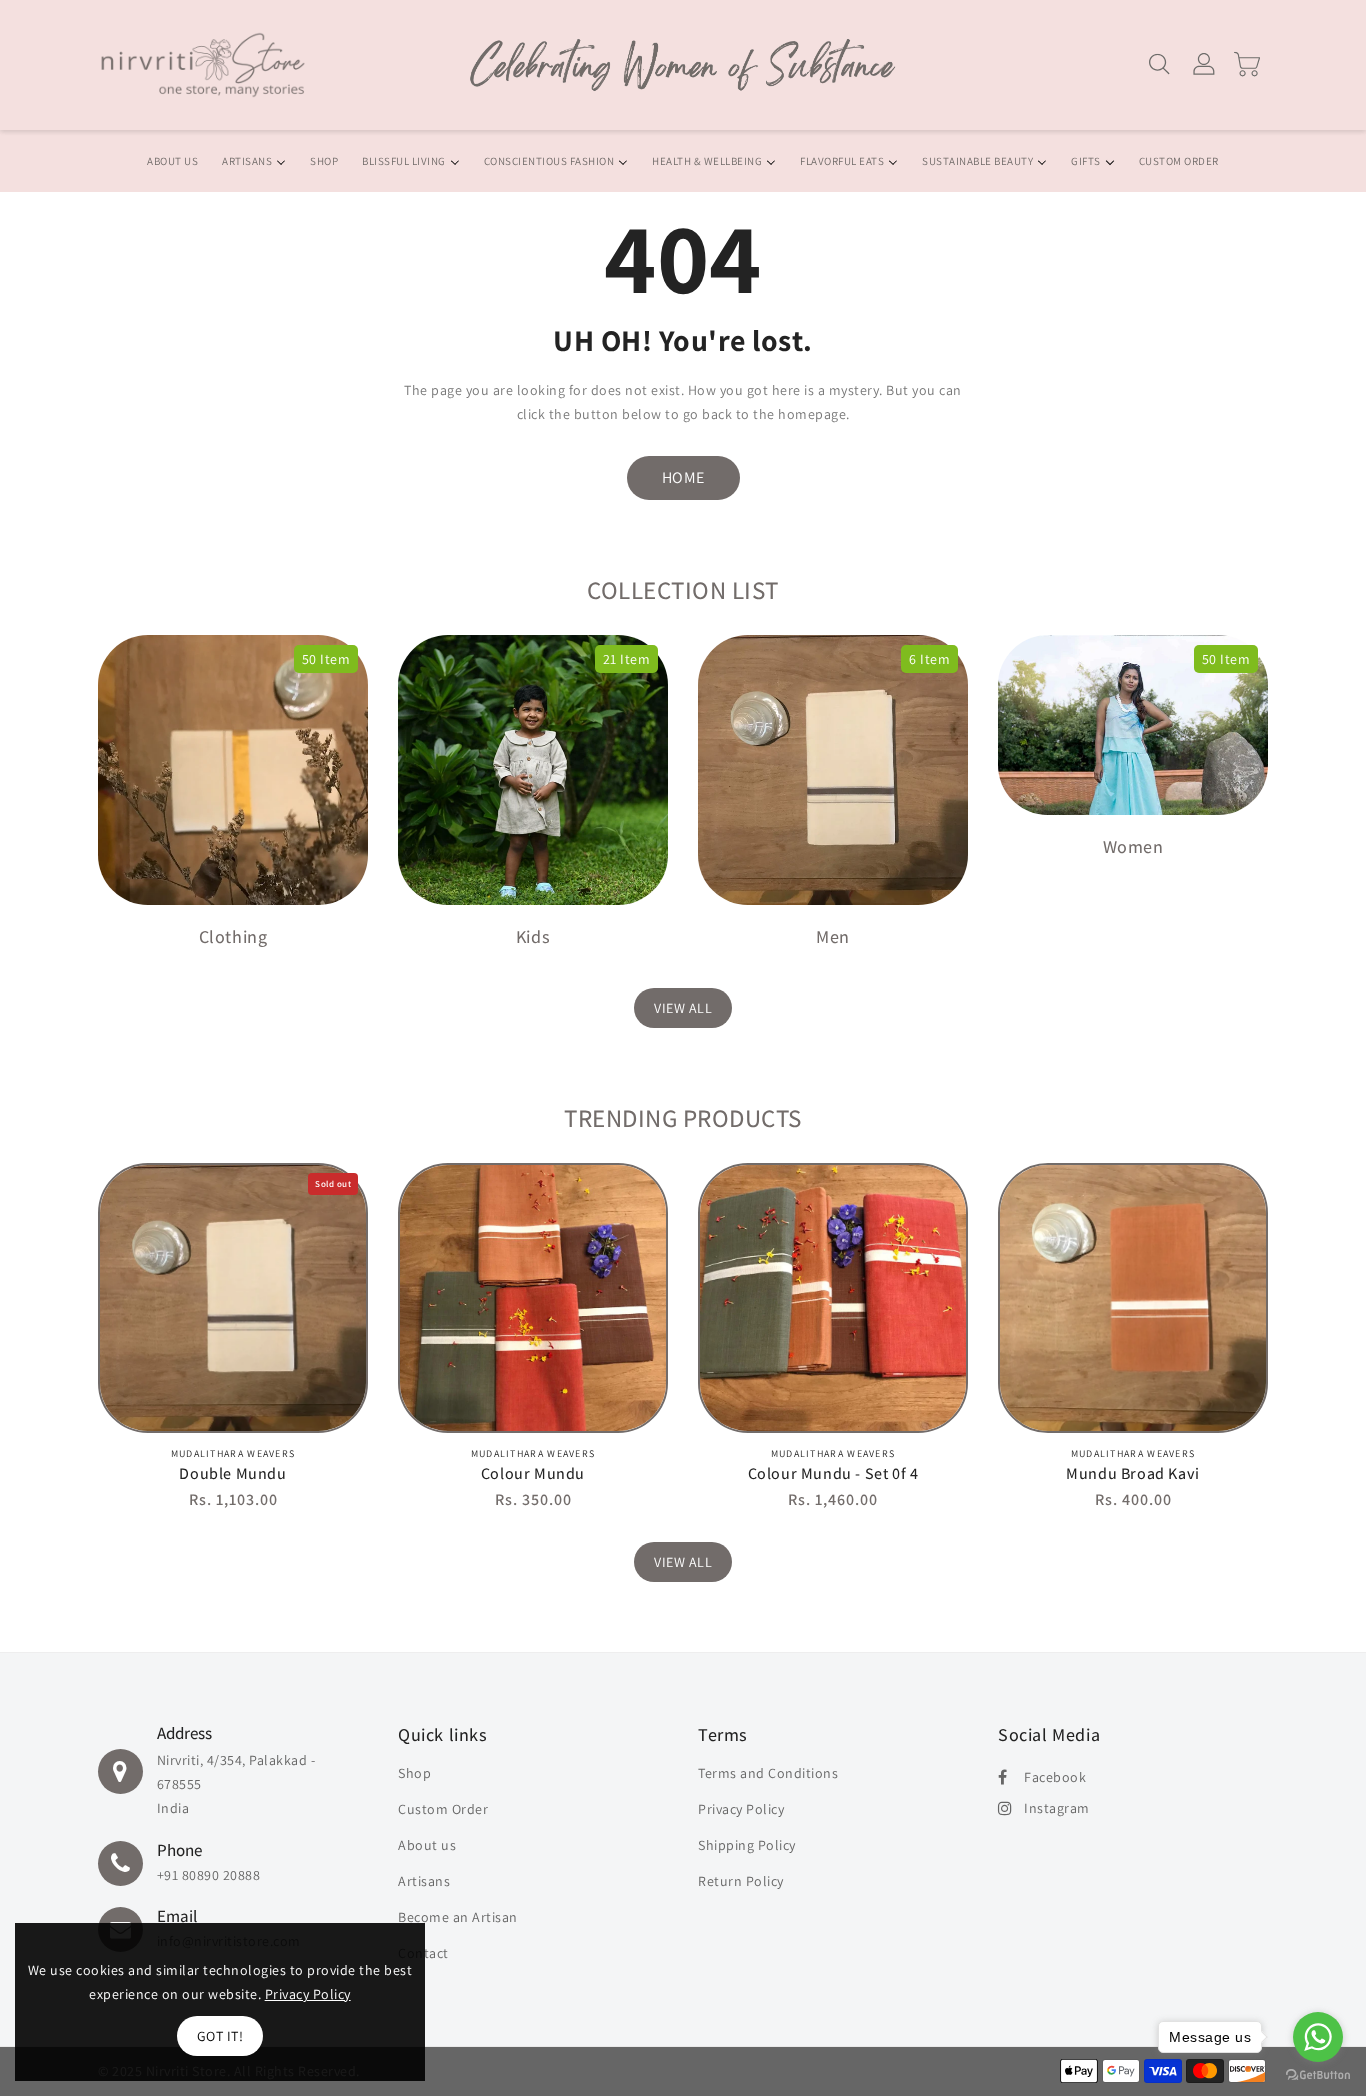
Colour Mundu (533, 1474)
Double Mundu (232, 1474)
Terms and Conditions (768, 1773)
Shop (414, 1773)
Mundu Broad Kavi (1133, 1474)
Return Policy (741, 1881)
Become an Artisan (458, 1917)
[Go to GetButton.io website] (1318, 2075)
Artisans (424, 1881)
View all (683, 1008)
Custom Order (443, 1809)
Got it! (220, 2036)
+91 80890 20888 (209, 1875)
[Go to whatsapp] (1318, 2037)
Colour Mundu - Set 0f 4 (833, 1474)
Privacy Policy (741, 1809)
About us (427, 1845)
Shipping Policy (747, 1845)
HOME (683, 477)
